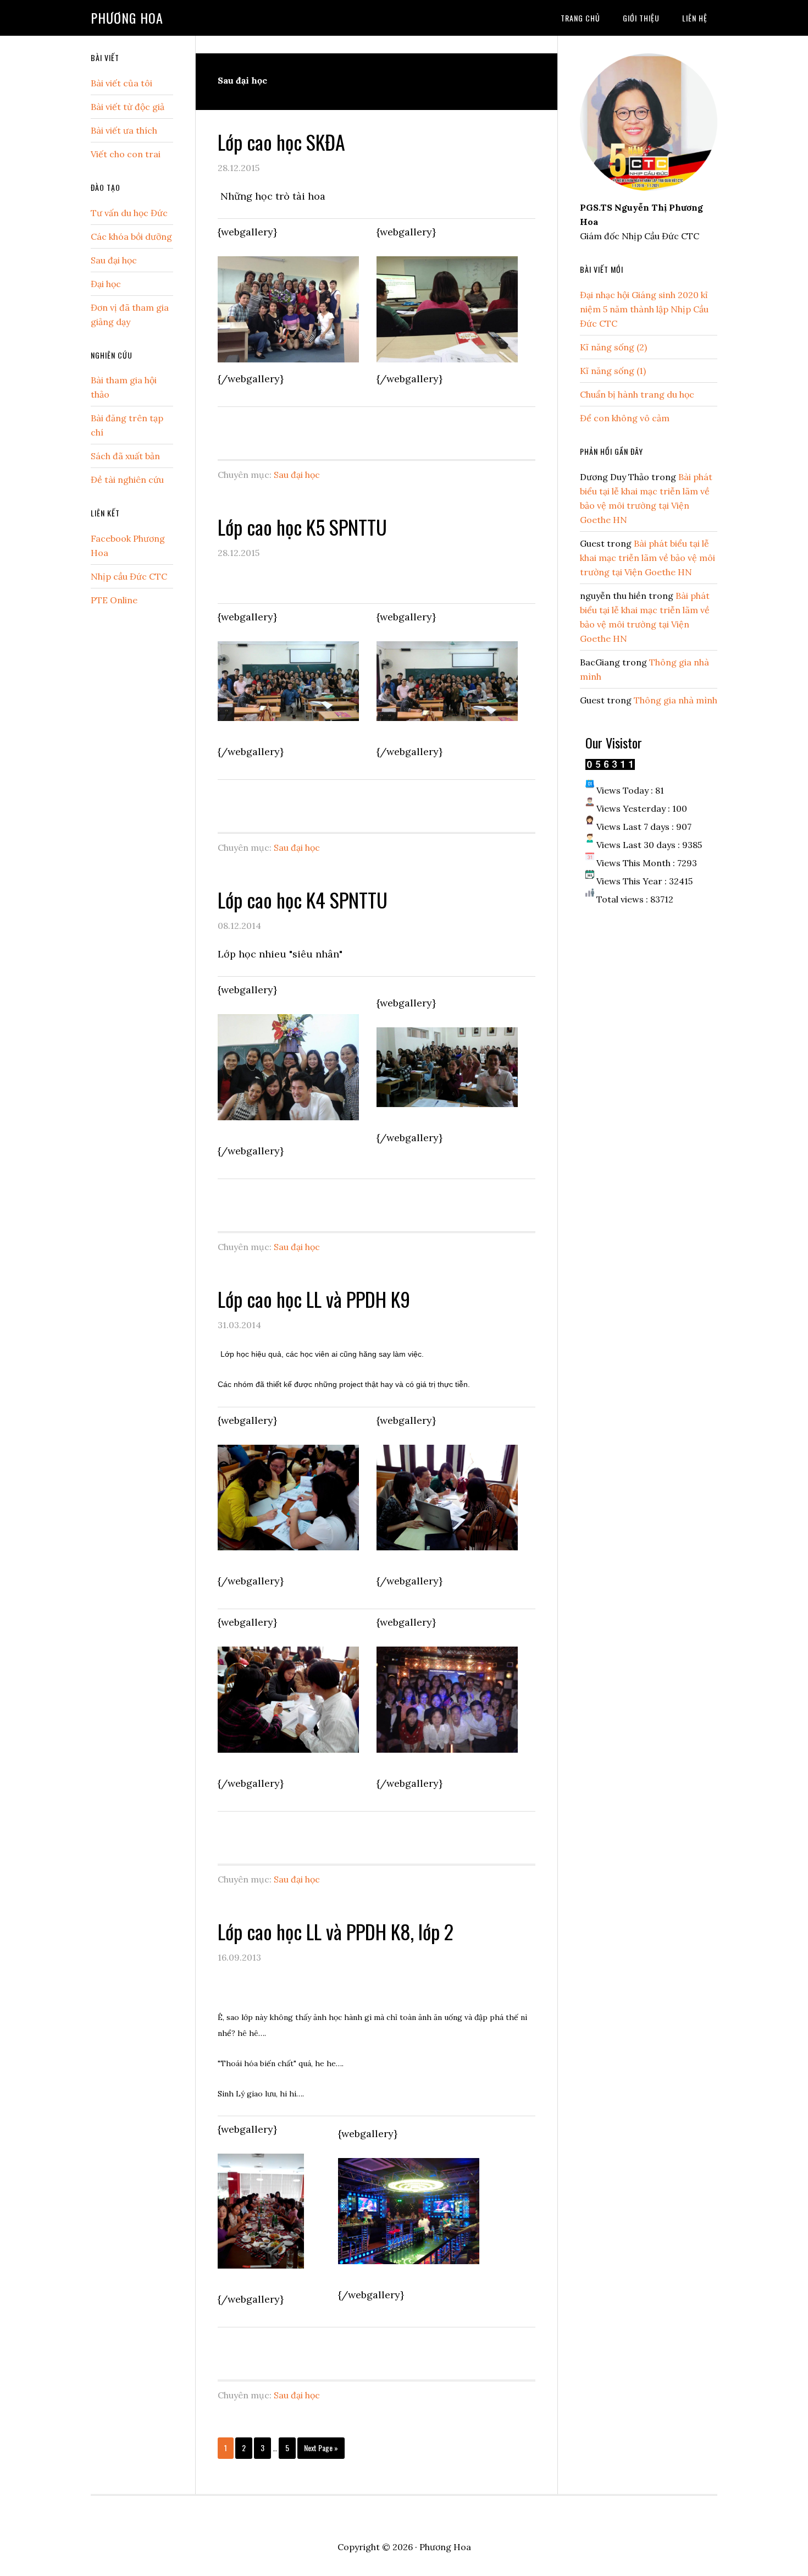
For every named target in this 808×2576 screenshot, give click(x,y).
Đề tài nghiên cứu (127, 480)
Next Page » (321, 2450)
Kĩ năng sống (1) (613, 371)
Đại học (106, 284)
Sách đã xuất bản (125, 456)
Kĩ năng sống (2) (613, 347)
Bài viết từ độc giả (128, 107)
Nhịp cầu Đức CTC (129, 576)
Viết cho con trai (126, 154)
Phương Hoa (127, 18)
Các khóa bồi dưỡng (131, 236)
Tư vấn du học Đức (129, 213)
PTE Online (114, 600)
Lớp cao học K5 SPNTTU (302, 527)
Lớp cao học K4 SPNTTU (303, 899)
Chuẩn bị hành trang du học (637, 394)
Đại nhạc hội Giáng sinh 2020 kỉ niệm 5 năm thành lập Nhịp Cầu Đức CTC (644, 309)
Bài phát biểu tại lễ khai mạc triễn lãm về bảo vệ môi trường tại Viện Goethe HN (647, 558)
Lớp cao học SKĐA (281, 142)
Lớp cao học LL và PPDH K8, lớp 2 (336, 1931)
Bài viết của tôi (121, 83)
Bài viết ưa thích (124, 130)
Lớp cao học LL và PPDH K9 (314, 1299)
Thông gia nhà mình (676, 700)
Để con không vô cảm (625, 418)
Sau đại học (297, 475)
